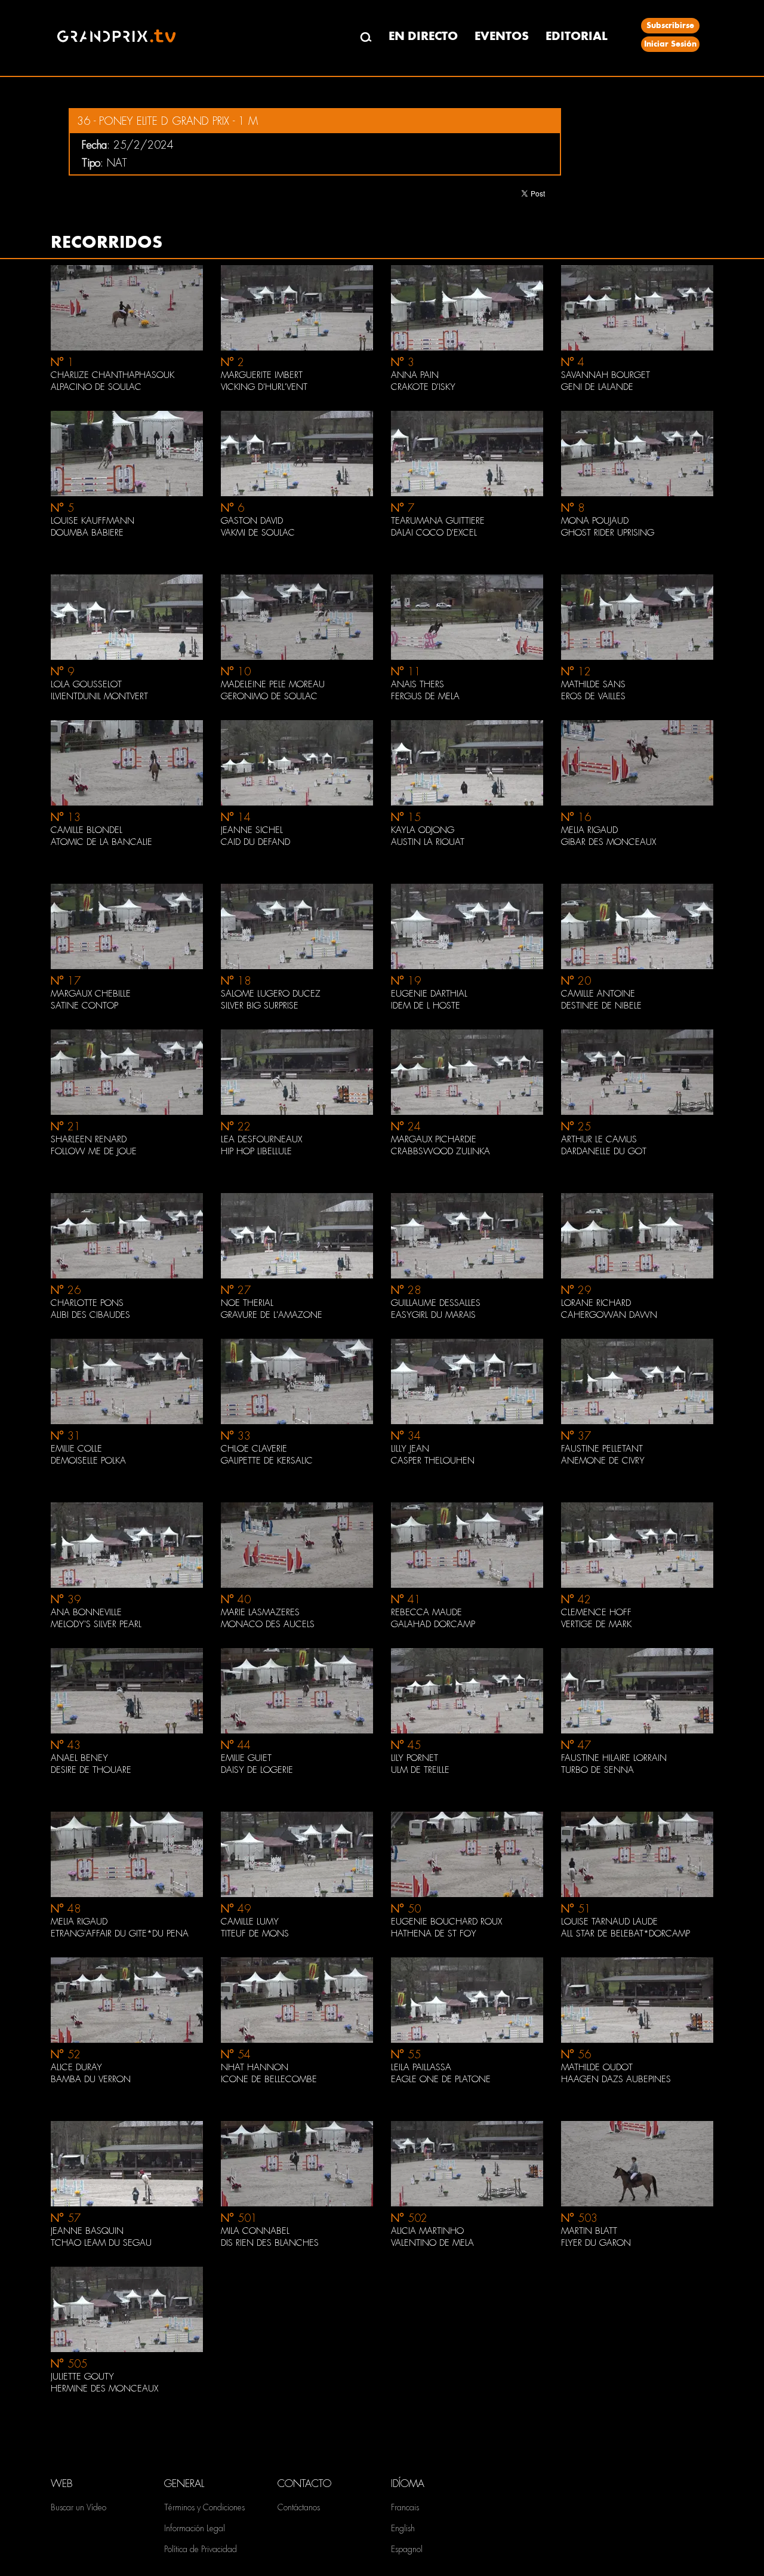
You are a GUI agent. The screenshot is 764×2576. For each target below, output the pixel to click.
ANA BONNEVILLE (86, 1612)
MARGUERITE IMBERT (262, 375)
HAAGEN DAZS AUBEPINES (616, 2079)
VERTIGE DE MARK (596, 1624)
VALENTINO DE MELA (432, 2243)
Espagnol (407, 2549)
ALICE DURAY (76, 2067)
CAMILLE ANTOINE (598, 994)
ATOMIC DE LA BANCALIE (101, 842)
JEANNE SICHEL (252, 830)
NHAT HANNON (255, 2067)
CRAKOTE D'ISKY (423, 387)
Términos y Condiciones (204, 2507)
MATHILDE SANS (593, 684)
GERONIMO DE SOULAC (269, 696)
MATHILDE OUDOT (597, 2067)
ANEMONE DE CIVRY (603, 1461)
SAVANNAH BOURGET (606, 375)
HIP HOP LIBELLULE (256, 1151)
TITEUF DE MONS (255, 1933)
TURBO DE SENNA (597, 1770)
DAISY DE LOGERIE (257, 1770)
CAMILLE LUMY (250, 1922)
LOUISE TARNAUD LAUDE (609, 1922)
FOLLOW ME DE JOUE (94, 1151)
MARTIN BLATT (589, 2231)
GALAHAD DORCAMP (433, 1624)
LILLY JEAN (410, 1449)
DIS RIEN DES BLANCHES (270, 2243)
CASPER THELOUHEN (433, 1461)
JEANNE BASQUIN (87, 2231)
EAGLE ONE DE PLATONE (441, 2079)
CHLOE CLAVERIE (254, 1449)
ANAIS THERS (418, 684)
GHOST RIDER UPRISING (608, 533)
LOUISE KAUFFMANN (93, 521)
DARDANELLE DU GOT (604, 1151)
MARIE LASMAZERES (260, 1612)
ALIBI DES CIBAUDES (90, 1315)
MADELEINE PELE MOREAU (273, 684)
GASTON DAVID (252, 521)
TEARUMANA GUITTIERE (438, 521)
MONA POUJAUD (595, 521)
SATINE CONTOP (84, 1006)
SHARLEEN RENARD (89, 1139)
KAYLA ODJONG (423, 830)
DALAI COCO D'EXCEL (434, 533)
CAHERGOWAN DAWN (609, 1315)
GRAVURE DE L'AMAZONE (272, 1315)
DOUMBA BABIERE (87, 533)
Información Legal (195, 2528)
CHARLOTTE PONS (87, 1303)
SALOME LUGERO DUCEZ (271, 994)
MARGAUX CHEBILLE (91, 994)
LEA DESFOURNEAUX (261, 1139)
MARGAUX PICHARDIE (434, 1139)
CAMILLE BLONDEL (87, 830)
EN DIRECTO (423, 36)
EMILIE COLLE (76, 1449)
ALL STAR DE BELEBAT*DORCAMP (626, 1933)
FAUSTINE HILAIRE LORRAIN (614, 1758)
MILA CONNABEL (255, 2231)
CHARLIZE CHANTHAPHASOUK (113, 375)
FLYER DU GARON (596, 2243)
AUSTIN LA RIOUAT (428, 842)
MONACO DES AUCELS (268, 1624)
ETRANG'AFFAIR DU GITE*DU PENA (120, 1933)
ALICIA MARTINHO (427, 2231)
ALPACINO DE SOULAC (96, 387)
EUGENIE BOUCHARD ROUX (446, 1922)
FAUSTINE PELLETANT (602, 1449)
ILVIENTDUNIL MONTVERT (99, 696)
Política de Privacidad (201, 2549)
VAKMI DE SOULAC (258, 533)
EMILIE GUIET (246, 1758)
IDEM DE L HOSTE (426, 1006)
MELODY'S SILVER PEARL (96, 1624)
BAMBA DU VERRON (91, 2079)
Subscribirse (670, 25)
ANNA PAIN (415, 375)
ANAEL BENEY (79, 1758)
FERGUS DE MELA (425, 696)
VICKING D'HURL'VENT (264, 387)
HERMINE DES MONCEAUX (104, 2389)
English (403, 2528)
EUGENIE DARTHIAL (429, 994)
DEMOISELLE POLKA (88, 1461)
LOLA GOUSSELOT (86, 684)
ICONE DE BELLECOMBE (269, 2079)
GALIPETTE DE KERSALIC (267, 1461)
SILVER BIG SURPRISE (260, 1006)
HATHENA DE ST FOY (434, 1933)
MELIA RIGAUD (589, 830)
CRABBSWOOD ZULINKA (440, 1151)
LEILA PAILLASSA (421, 2067)
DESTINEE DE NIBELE (601, 1006)
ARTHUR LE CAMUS (599, 1139)
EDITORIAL (577, 36)
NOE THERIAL (247, 1303)
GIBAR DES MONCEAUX (609, 842)
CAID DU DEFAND (255, 842)
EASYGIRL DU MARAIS (433, 1315)
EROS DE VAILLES (593, 696)
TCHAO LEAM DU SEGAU (101, 2243)
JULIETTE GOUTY (82, 2377)
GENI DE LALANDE (597, 387)
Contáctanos (299, 2507)
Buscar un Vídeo (78, 2507)
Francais (405, 2507)
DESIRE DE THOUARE (91, 1770)
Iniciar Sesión (670, 44)
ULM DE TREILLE (420, 1770)
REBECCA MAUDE (426, 1612)
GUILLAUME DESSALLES (436, 1303)
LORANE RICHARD (596, 1303)
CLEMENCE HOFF (596, 1612)
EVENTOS (502, 36)
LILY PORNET (415, 1758)
